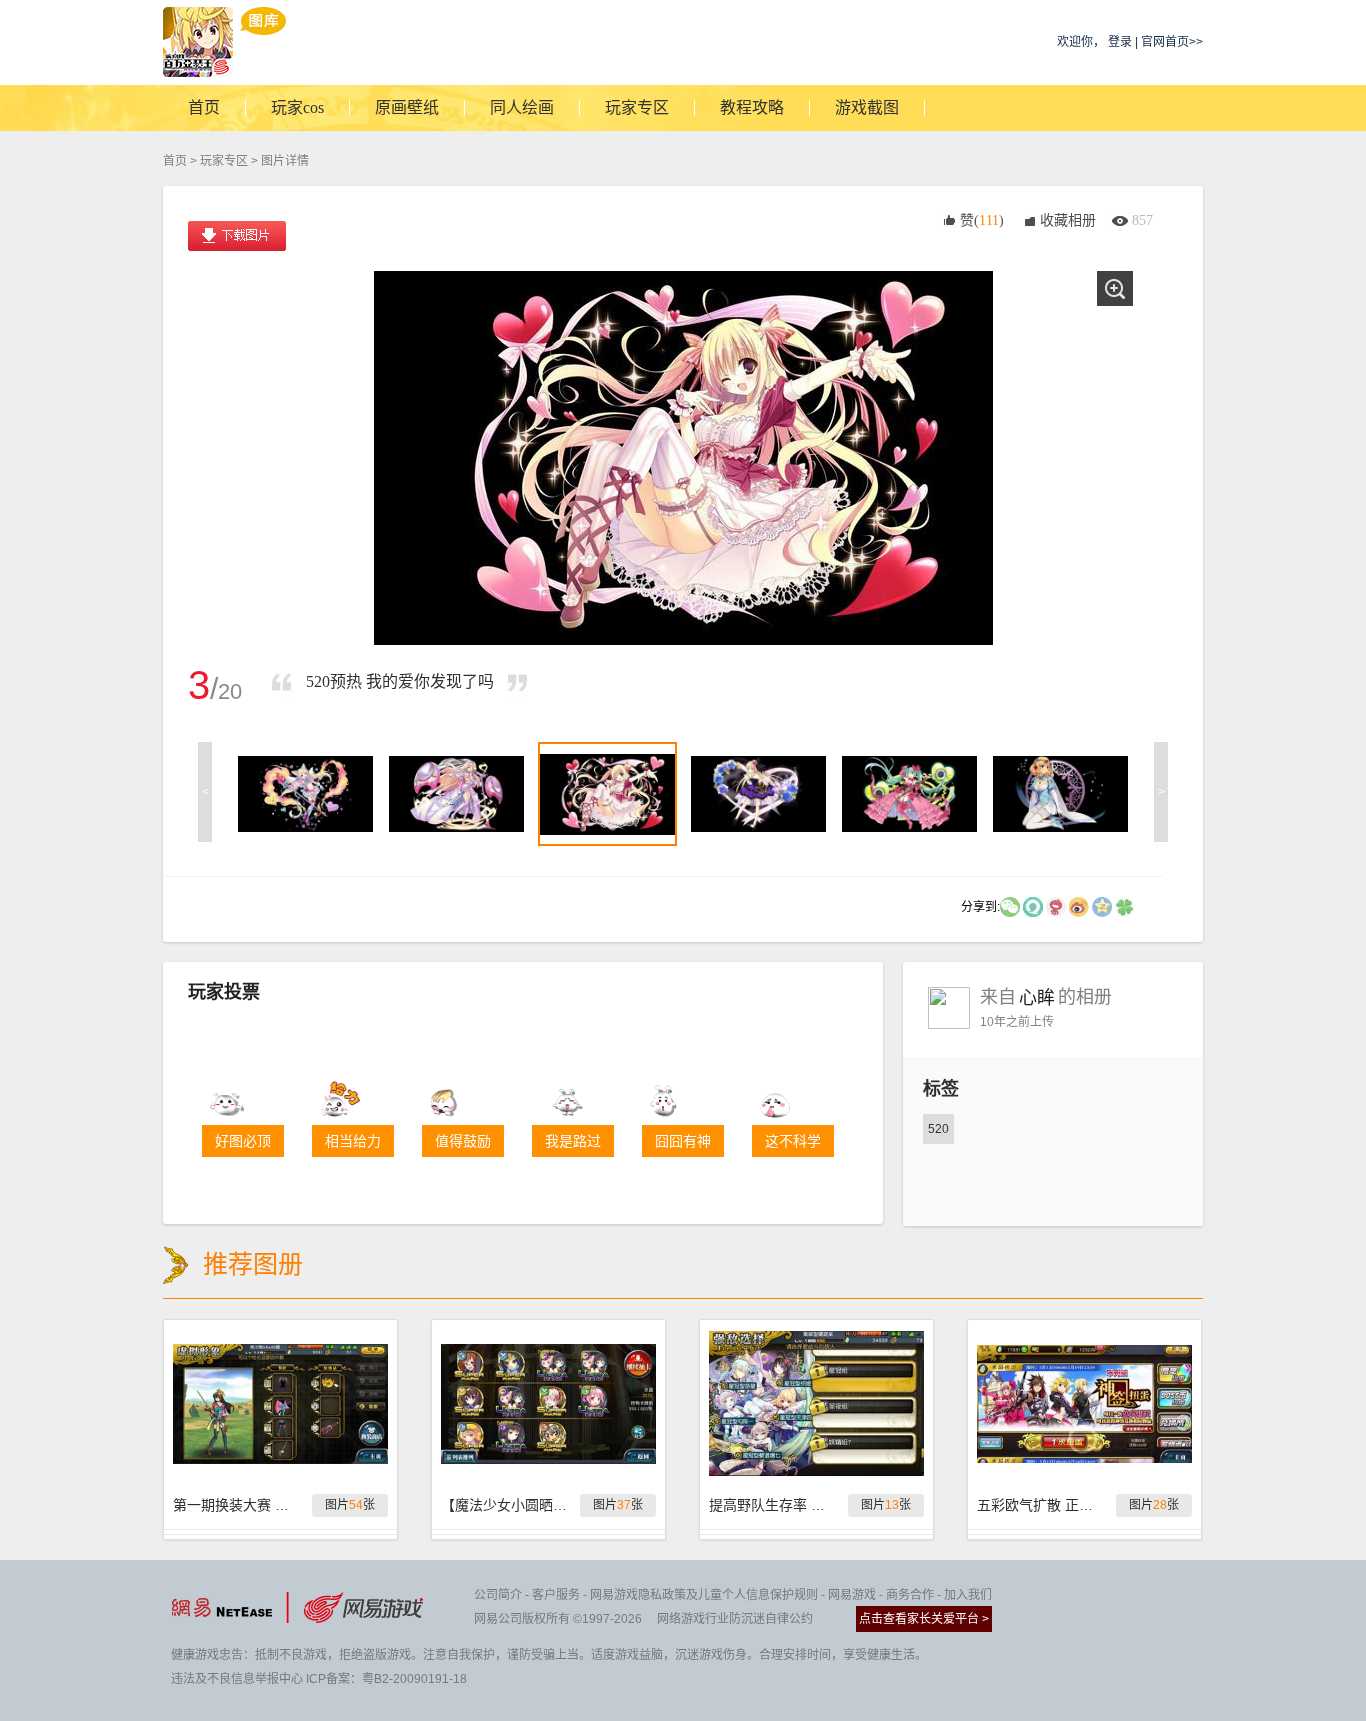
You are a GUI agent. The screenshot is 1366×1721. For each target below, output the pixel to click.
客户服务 (556, 1595)
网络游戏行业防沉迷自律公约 (735, 1619)
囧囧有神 (683, 1141)
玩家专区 (224, 161)
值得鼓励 (463, 1141)
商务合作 (910, 1595)
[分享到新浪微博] (1079, 906)
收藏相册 (1068, 220)
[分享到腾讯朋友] (1125, 906)
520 (938, 1129)
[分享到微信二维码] (1010, 906)
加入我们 (968, 1595)
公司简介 (498, 1595)
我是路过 (573, 1141)
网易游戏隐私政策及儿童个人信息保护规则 (704, 1595)
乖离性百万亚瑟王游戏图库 (224, 42)
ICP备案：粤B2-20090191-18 (386, 1679)
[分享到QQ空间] (1102, 906)
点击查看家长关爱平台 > (924, 1619)
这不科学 (793, 1141)
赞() (982, 220)
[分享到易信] (1033, 906)
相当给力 (353, 1141)
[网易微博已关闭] (1056, 906)
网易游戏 (852, 1595)
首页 (175, 161)
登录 (1120, 42)
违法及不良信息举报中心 (237, 1679)
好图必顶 (243, 1141)
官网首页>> (1172, 42)
